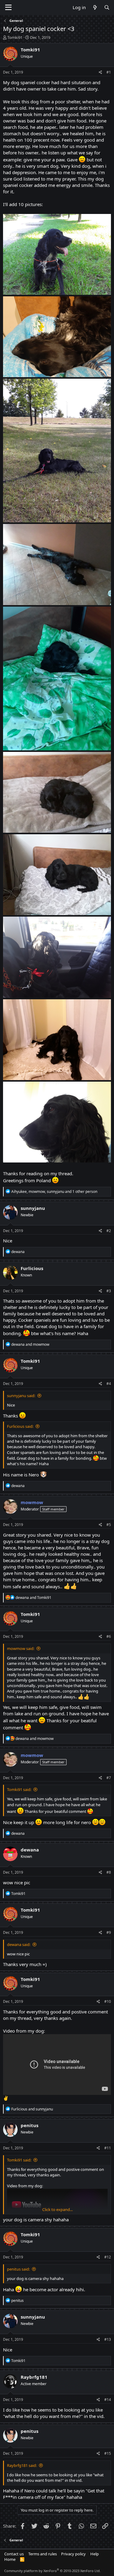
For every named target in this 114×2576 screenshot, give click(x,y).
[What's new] (95, 7)
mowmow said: (21, 1648)
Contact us (14, 2554)
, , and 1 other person (54, 1192)
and (30, 1344)
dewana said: (19, 1944)
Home (10, 2559)
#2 (109, 1231)
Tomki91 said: (19, 1789)
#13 (108, 2339)
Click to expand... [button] (57, 2209)
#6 (109, 1636)
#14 (108, 2400)
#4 (109, 1384)
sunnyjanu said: (21, 1396)
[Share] (100, 72)
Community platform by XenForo (52, 2571)
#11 (108, 2148)
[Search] (107, 7)
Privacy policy (73, 2554)
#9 (109, 1932)
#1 (109, 72)
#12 (108, 2257)
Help (95, 2554)
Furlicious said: (20, 1426)
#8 (109, 1872)
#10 (108, 2001)
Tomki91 (15, 37)
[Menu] (8, 8)
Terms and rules (43, 2554)
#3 (109, 1291)
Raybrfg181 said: (22, 2465)
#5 (109, 1525)
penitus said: (18, 2269)
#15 (108, 2453)
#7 (109, 1778)
